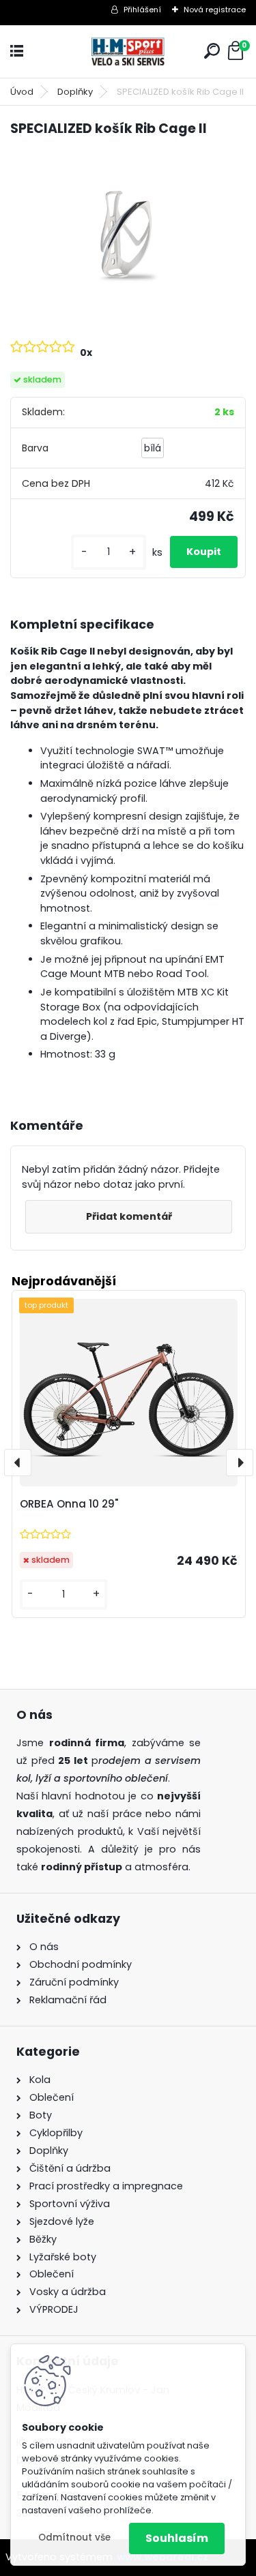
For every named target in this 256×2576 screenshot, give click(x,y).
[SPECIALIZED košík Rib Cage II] (128, 237)
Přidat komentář (129, 1216)
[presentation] (18, 1463)
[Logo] (128, 51)
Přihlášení (142, 10)
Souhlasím (177, 2538)
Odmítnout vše (74, 2537)
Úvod (22, 92)
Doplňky (75, 92)
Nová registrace (215, 10)
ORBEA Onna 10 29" (69, 1504)
